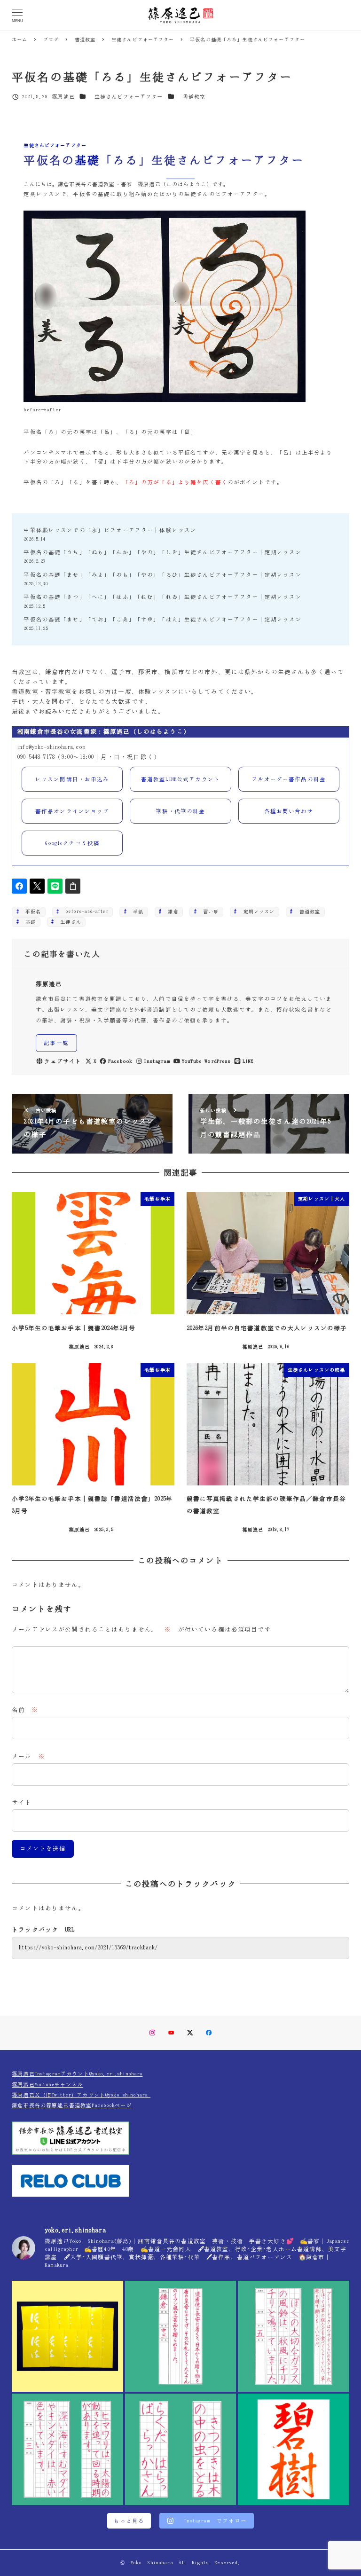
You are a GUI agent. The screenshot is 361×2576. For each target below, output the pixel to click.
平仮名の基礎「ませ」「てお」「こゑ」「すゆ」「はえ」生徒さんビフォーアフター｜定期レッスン (162, 619)
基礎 (28, 922)
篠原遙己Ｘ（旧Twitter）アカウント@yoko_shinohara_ (81, 2095)
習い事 (208, 911)
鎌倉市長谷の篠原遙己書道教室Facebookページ (72, 2105)
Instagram (157, 1061)
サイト (22, 1802)
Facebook (120, 1061)
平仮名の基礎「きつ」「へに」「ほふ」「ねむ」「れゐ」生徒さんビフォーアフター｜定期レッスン (162, 597)
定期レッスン (256, 911)
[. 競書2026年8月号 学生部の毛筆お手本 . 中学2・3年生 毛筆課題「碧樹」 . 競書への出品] (294, 2449)
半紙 (136, 911)
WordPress (217, 1061)
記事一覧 (56, 1043)
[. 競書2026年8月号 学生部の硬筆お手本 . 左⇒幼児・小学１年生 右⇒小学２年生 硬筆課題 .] (181, 2449)
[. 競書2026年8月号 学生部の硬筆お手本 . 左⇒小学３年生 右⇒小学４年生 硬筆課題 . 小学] (67, 2449)
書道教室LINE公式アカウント (180, 779)
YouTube (192, 1061)
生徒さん (68, 922)
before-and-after (84, 911)
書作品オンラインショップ (72, 811)
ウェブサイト (63, 1061)
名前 (25, 1710)
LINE (248, 1061)
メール (28, 1756)
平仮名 (31, 911)
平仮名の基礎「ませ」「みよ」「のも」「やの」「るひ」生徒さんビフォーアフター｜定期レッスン (162, 575)
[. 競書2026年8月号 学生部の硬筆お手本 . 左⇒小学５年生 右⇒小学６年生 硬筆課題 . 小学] (294, 2336)
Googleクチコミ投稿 (72, 843)
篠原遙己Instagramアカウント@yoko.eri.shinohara (77, 2074)
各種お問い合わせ (289, 811)
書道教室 (194, 97)
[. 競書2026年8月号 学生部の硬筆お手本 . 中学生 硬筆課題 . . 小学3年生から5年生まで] (181, 2336)
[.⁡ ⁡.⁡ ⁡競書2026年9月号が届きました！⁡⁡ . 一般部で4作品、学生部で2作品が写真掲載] (67, 2336)
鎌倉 (170, 911)
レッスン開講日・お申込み (72, 779)
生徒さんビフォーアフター (129, 97)
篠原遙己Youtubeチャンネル (47, 2085)
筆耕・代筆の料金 (180, 811)
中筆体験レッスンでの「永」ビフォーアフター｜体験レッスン (110, 530)
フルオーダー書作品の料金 (289, 779)
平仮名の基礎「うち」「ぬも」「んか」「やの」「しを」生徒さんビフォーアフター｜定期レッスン (162, 552)
